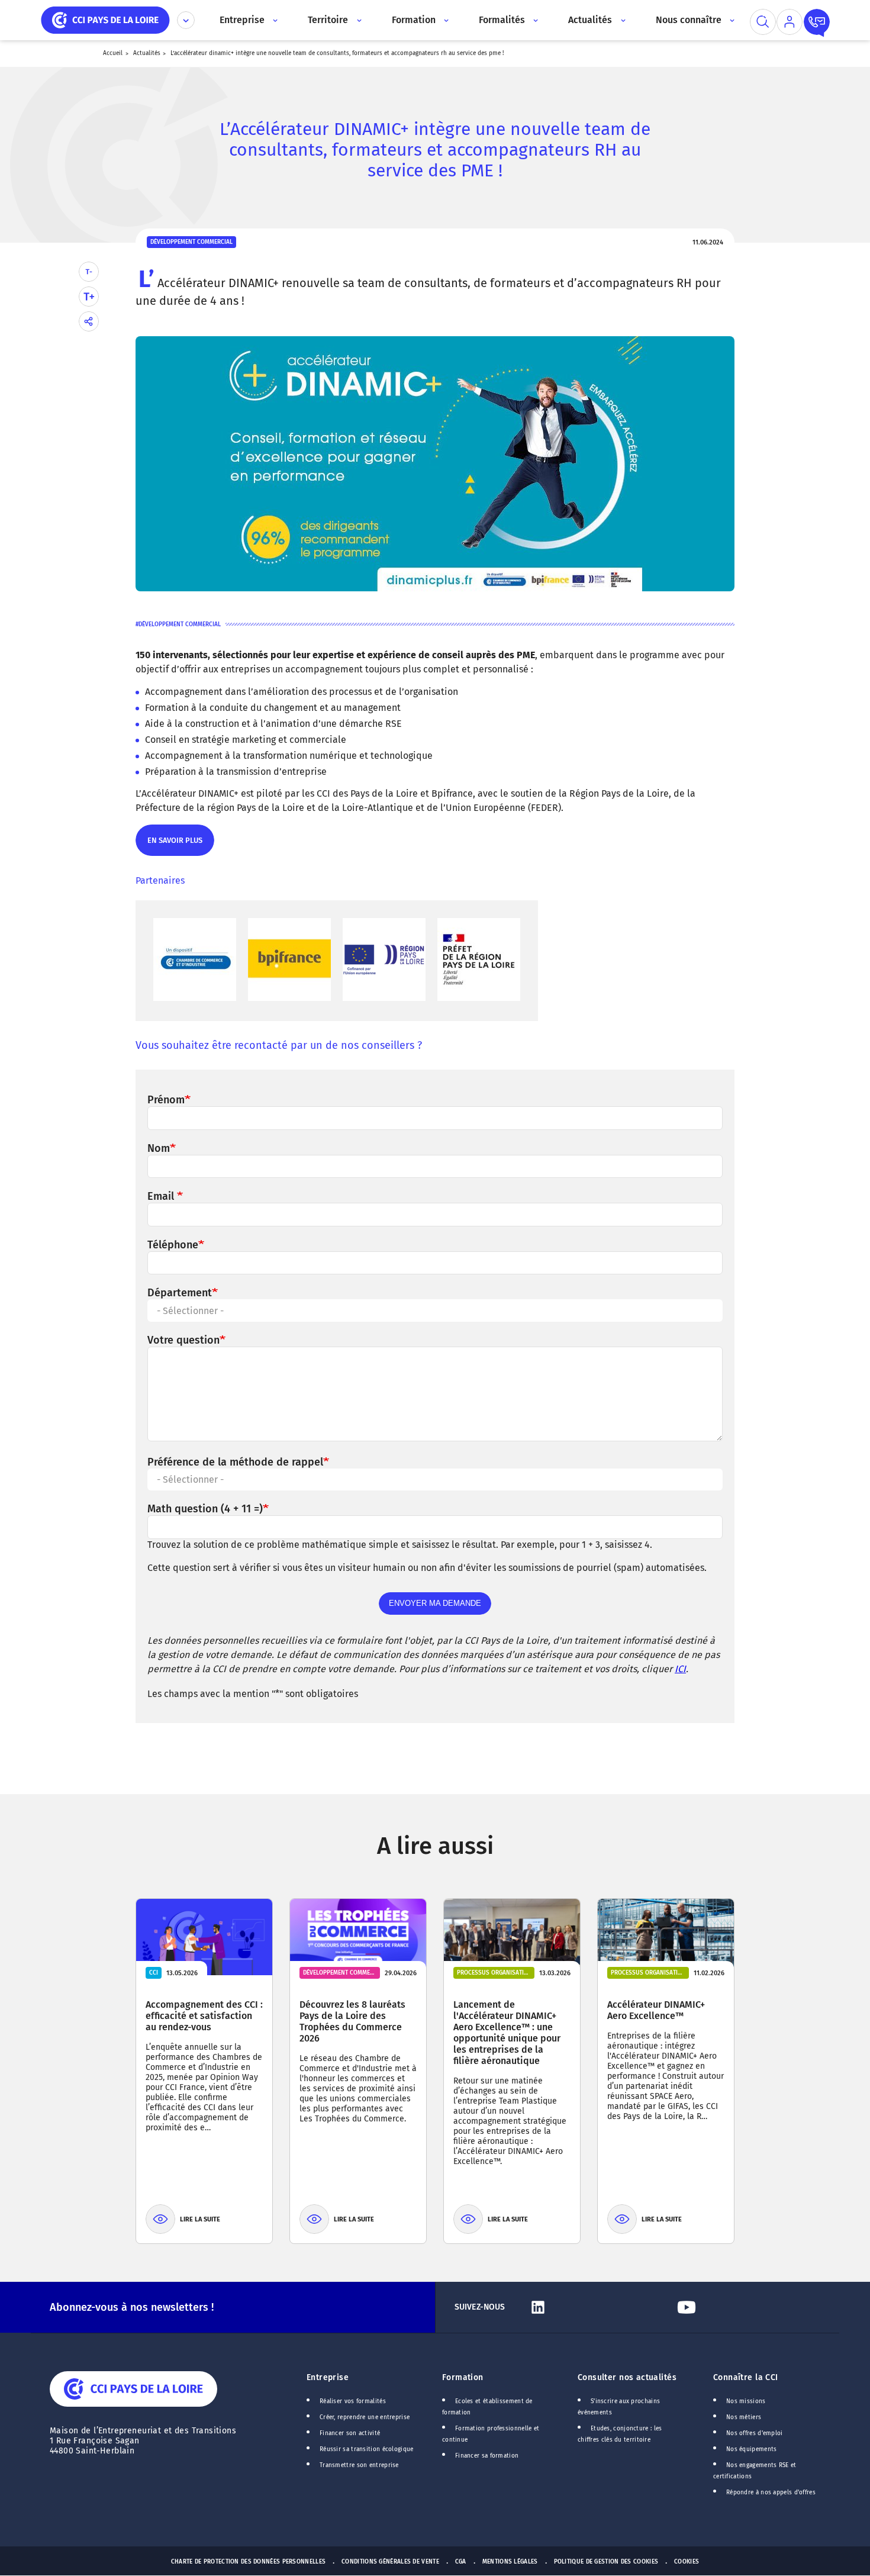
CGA (461, 2562)
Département (180, 1293)
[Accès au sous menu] (274, 20)
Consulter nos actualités (627, 2377)
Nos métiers (744, 2417)
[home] (105, 19)
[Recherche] (763, 22)
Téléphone (173, 1245)
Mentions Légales (510, 2562)
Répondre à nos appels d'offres (771, 2493)
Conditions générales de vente (390, 2562)
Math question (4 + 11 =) (205, 1509)
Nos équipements (752, 2449)
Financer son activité (350, 2433)
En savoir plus (174, 846)
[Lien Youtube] (746, 2307)
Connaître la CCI (746, 2377)
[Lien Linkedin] (598, 2307)
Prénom (166, 1100)
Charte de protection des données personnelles (248, 2562)
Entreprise (328, 2377)
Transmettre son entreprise (359, 2465)
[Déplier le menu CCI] (186, 20)
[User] (790, 22)
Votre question (183, 1340)
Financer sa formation (487, 2456)
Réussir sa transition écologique (367, 2449)
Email (162, 1196)
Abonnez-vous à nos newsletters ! (132, 2307)
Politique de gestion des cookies (606, 2562)
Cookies (687, 2562)
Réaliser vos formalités (353, 2401)
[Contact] (817, 22)
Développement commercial (180, 624)
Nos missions (746, 2401)
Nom (159, 1148)
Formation (463, 2377)
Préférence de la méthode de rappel (235, 1462)
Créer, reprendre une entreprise (365, 2417)
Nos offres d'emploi (755, 2433)
